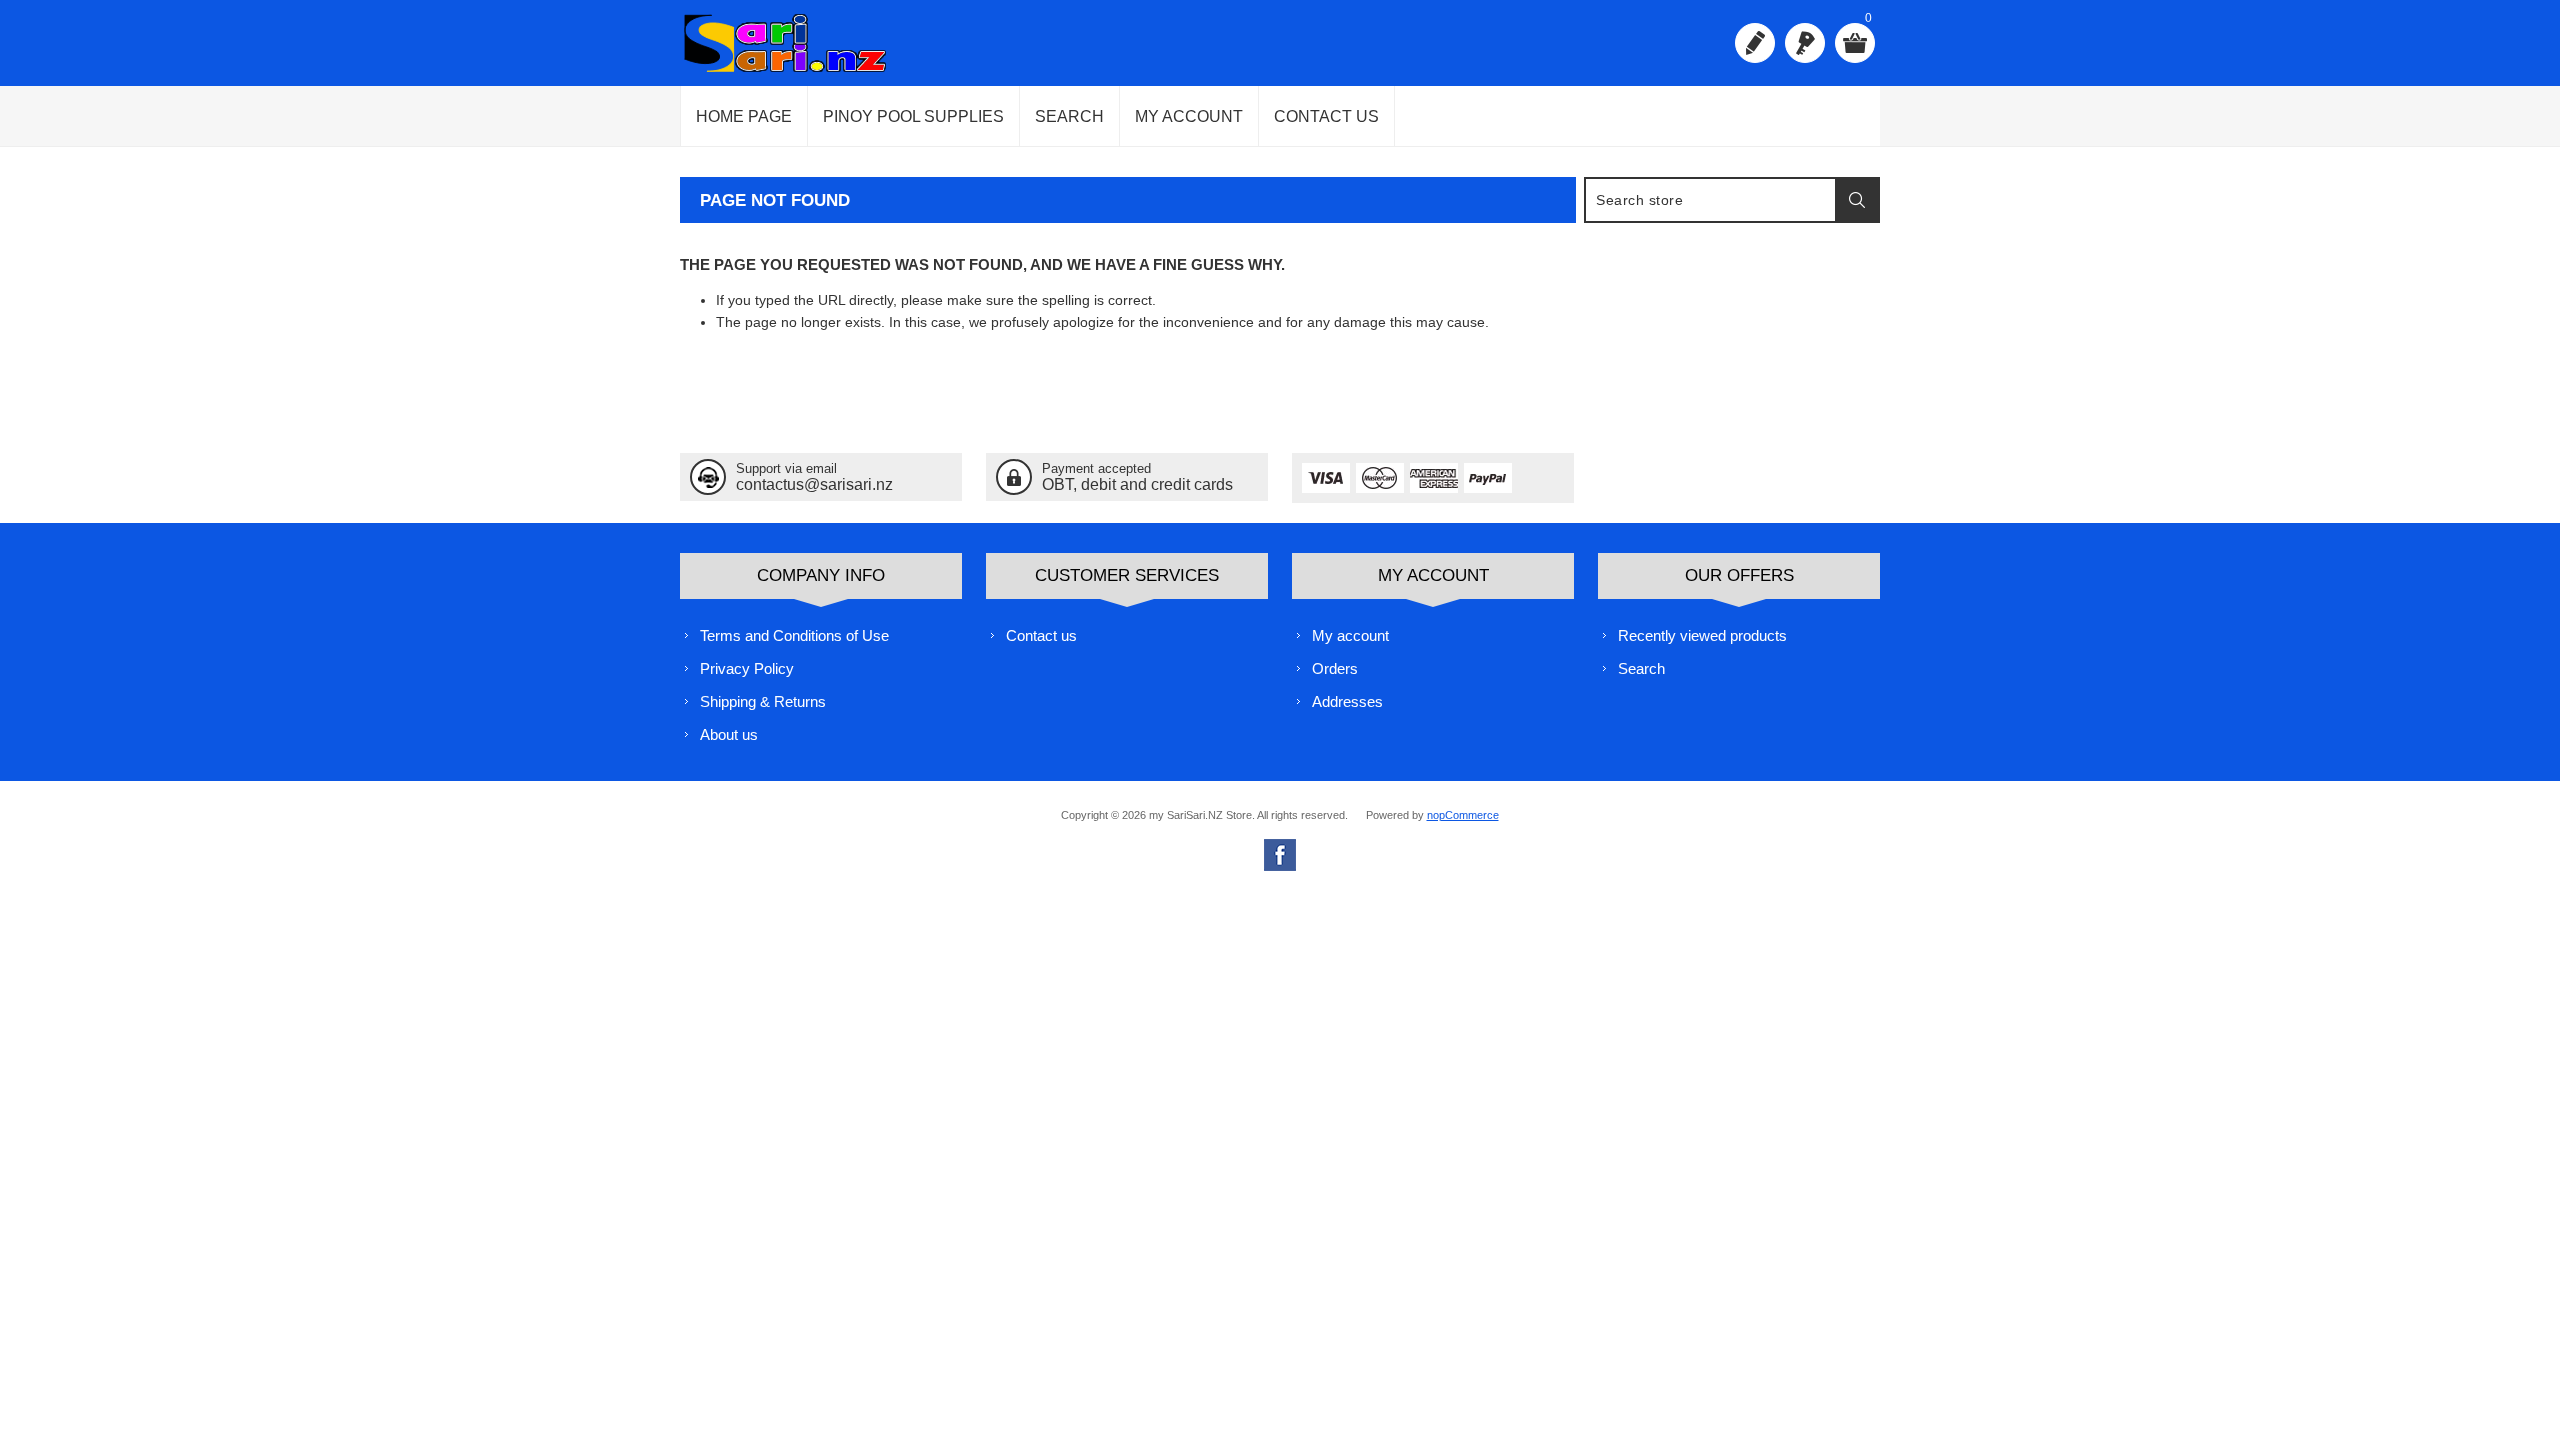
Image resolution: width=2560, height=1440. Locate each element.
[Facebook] (1280, 855)
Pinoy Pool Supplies (913, 116)
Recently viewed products (1702, 635)
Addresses (1347, 701)
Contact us (1326, 116)
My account (1189, 116)
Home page (744, 116)
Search (1069, 116)
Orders (1335, 668)
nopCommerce (1463, 815)
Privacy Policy (747, 668)
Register (1755, 43)
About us (729, 734)
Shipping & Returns (763, 701)
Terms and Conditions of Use (794, 635)
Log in (1805, 43)
